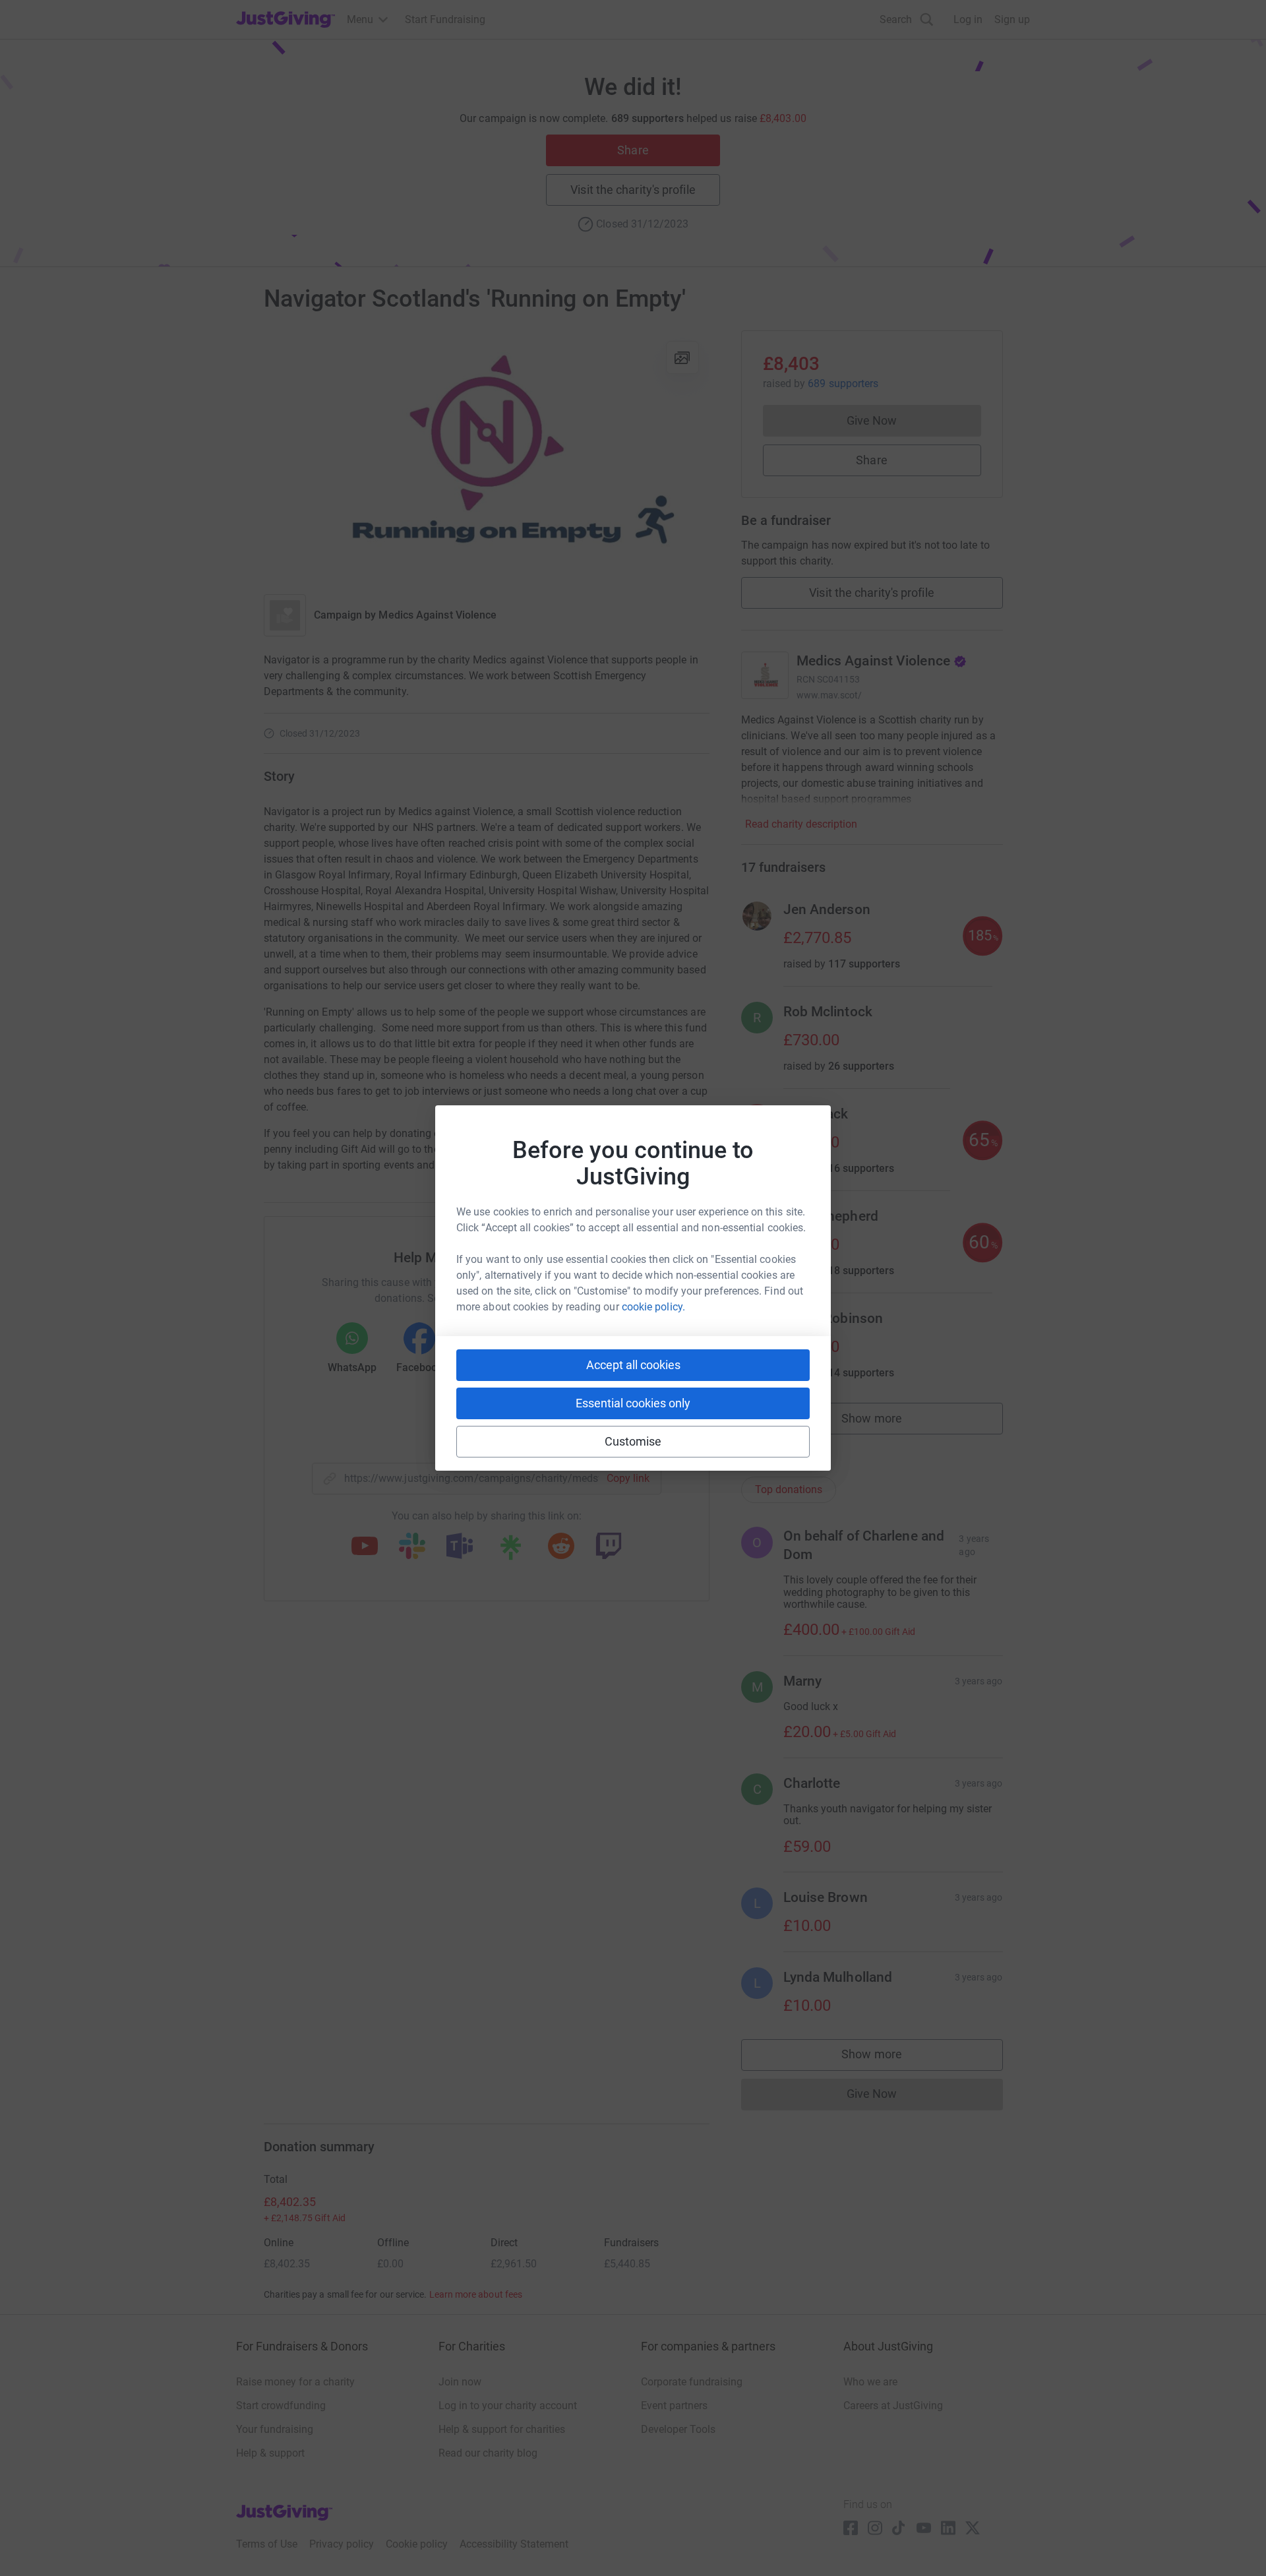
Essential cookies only (633, 1403)
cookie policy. (653, 1307)
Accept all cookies (633, 1365)
